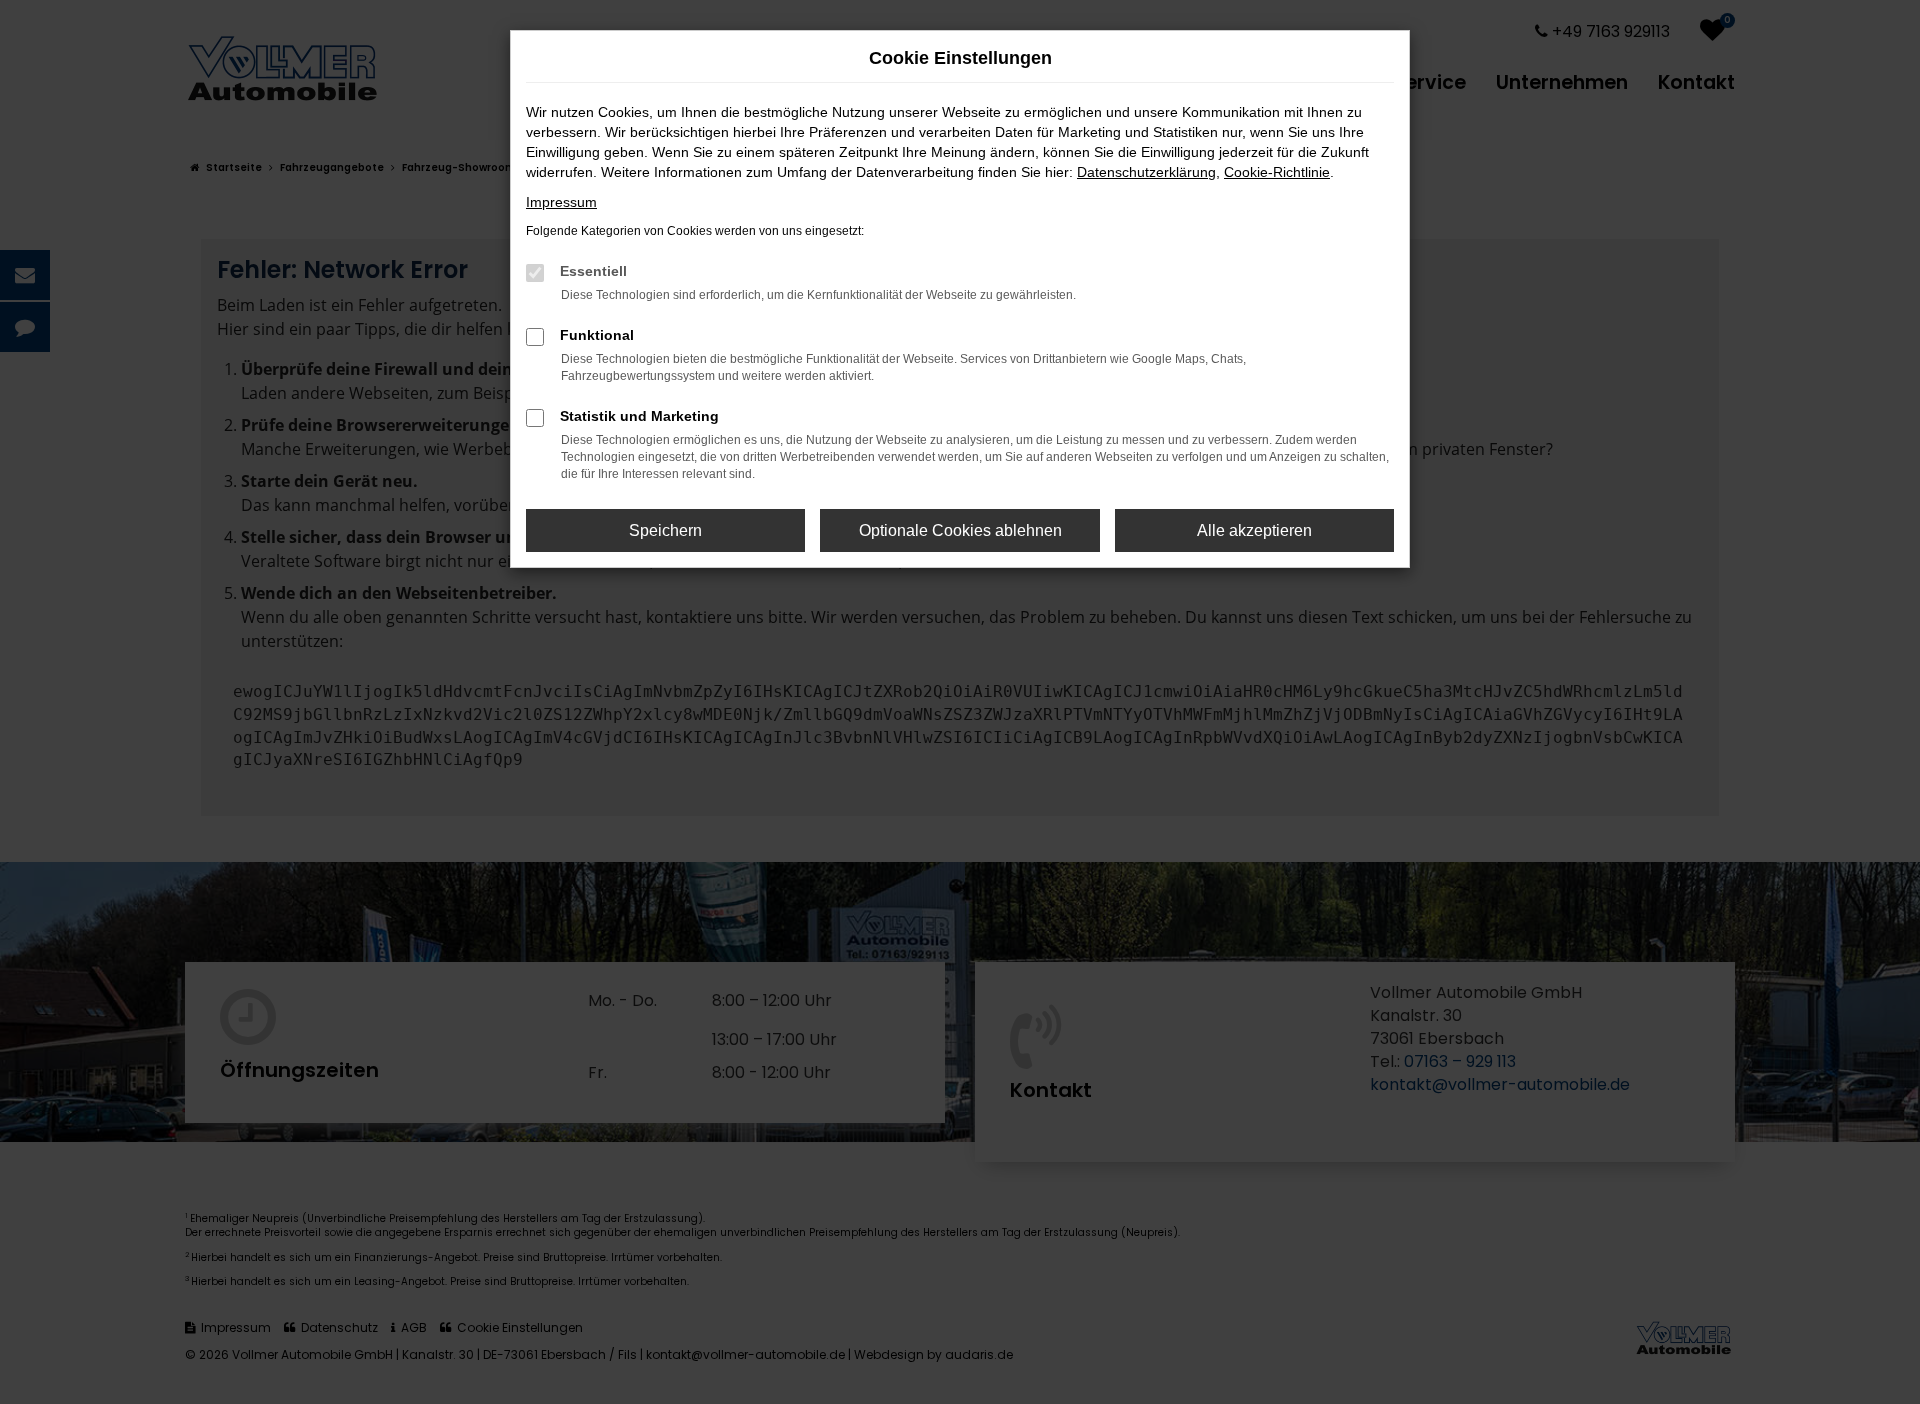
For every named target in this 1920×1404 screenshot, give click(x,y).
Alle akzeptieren (1254, 530)
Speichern (665, 530)
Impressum (561, 202)
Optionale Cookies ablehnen (960, 530)
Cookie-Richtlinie (1277, 172)
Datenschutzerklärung (1146, 172)
